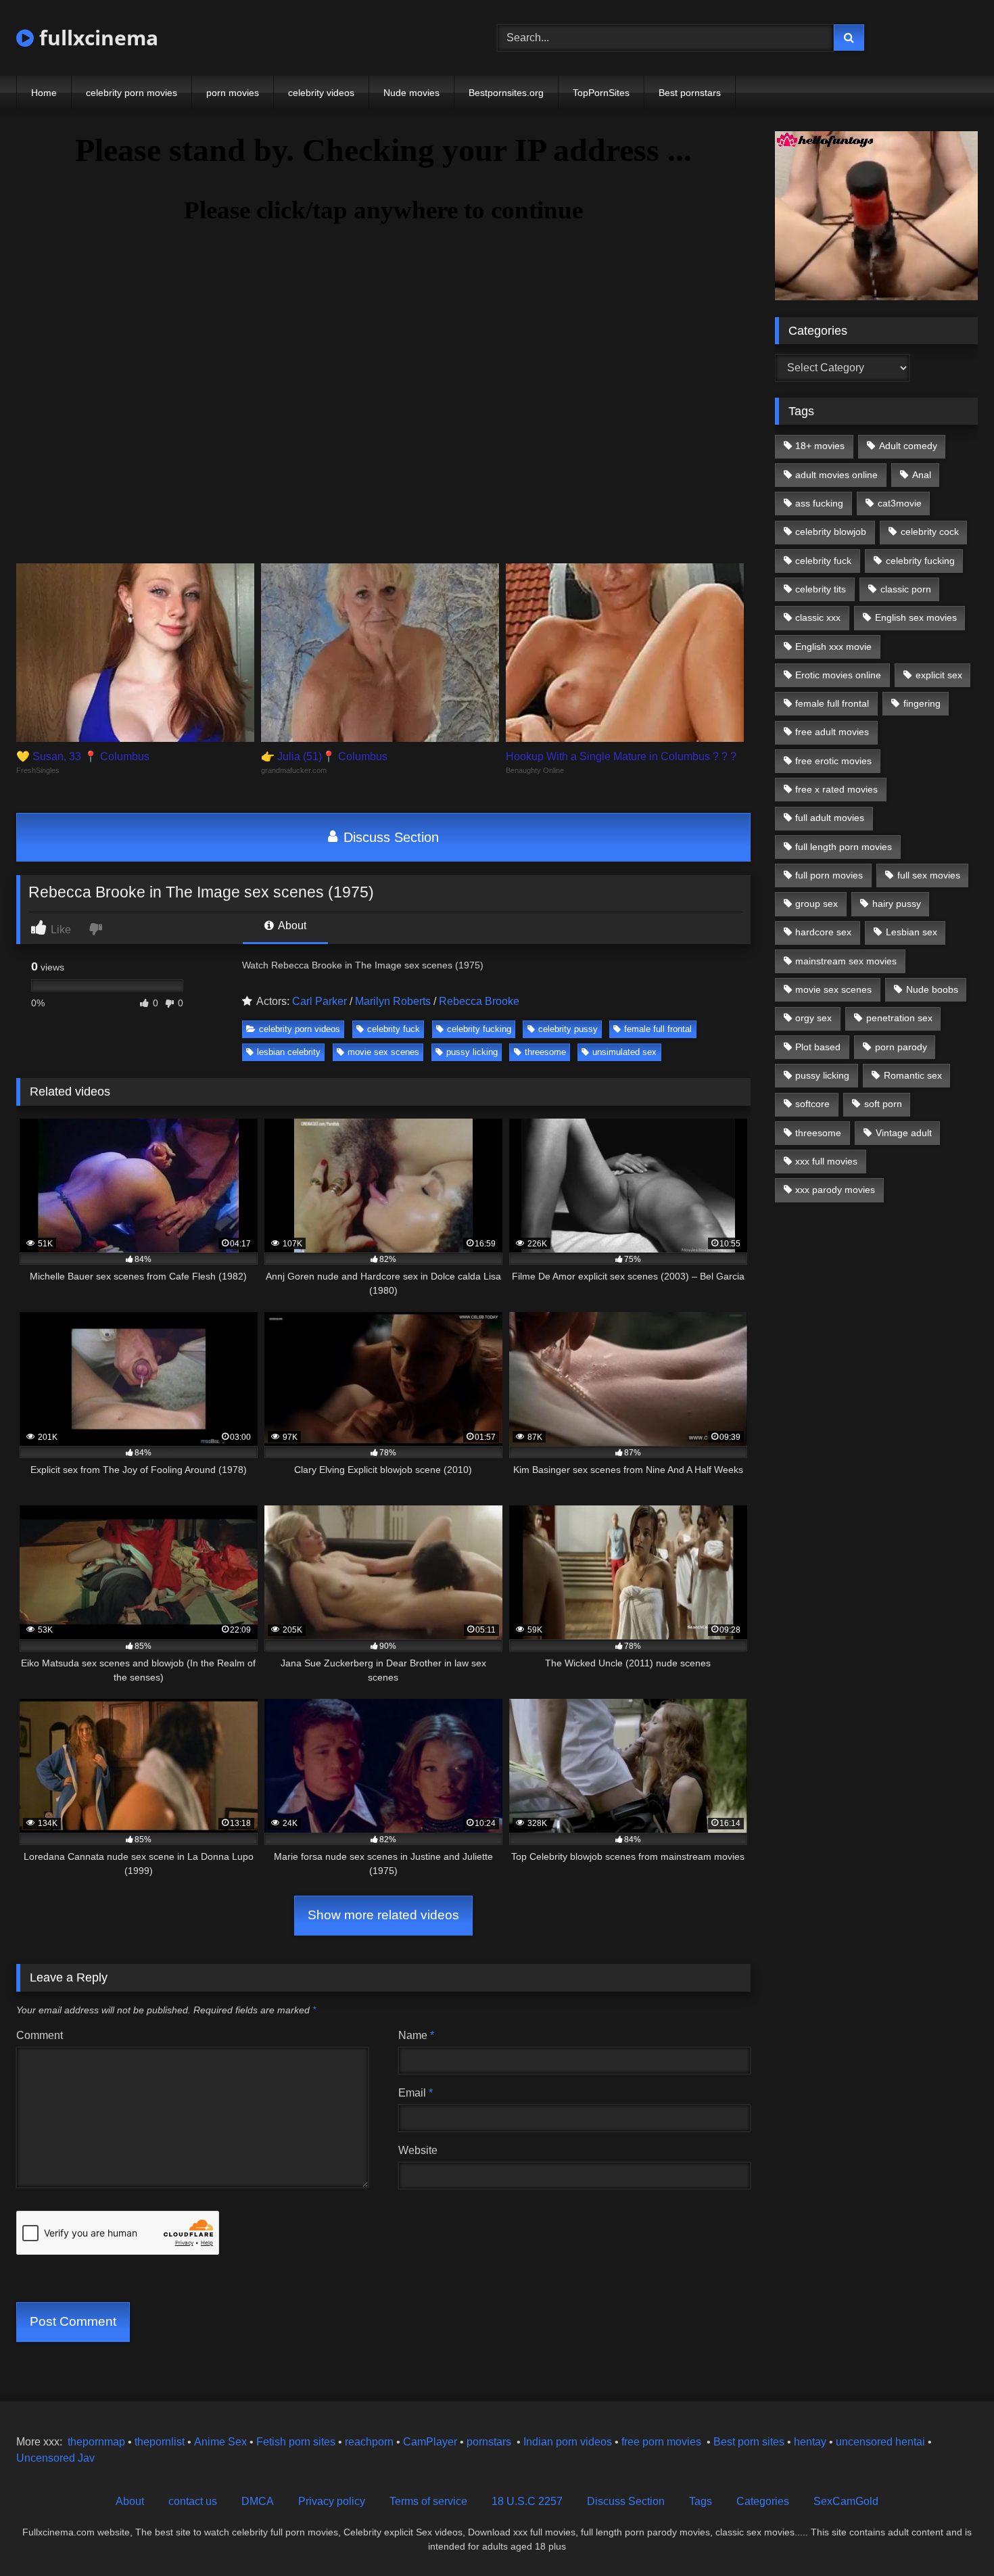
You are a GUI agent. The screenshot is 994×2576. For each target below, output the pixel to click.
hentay (810, 2442)
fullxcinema (96, 38)
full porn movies (829, 875)
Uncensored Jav (55, 2458)
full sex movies (929, 875)
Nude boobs (932, 989)
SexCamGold (846, 2501)
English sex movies (916, 617)
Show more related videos (383, 1915)
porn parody (901, 1047)
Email (416, 2093)
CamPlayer (430, 2442)
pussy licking (472, 1052)
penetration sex (899, 1018)
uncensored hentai (880, 2442)
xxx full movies (826, 1161)
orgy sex (813, 1018)
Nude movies (411, 93)
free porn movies (661, 2442)
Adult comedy (908, 446)
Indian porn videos (568, 2442)
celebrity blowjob (831, 532)
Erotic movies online (838, 675)
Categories (763, 2501)
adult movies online (836, 475)
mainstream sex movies (846, 961)
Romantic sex (913, 1075)
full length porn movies (844, 847)
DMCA (258, 2501)
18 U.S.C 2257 (527, 2501)
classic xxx (818, 617)
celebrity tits (821, 589)
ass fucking (819, 503)
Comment (40, 2035)
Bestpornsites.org (506, 93)
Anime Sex (220, 2442)
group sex (816, 904)
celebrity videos (321, 93)
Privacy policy (332, 2501)
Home (44, 93)
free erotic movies (833, 761)
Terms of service (428, 2501)
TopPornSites (601, 93)
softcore (812, 1104)
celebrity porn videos (300, 1029)
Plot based (818, 1047)
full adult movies (830, 818)
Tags (701, 2501)
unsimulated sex (624, 1052)
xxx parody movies (835, 1190)
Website (418, 2150)
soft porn (883, 1104)
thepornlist (161, 2442)
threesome (545, 1052)
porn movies (233, 93)
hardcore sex (823, 932)
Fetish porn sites (297, 2442)
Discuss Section (389, 837)
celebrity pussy (568, 1029)
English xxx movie (833, 647)
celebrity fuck (394, 1029)
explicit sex (939, 675)
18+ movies (820, 446)
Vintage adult (904, 1133)
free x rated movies (836, 789)
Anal (922, 475)
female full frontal (658, 1029)
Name (416, 2035)
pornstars (489, 2442)
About (291, 926)
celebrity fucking (479, 1029)
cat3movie (900, 503)
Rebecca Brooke (479, 1001)
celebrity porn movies (132, 93)
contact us (193, 2501)
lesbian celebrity (289, 1052)
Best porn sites (749, 2442)
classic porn (906, 589)
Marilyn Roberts (393, 1001)
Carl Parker (319, 1001)
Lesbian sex (912, 932)
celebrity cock (930, 532)
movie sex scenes (383, 1052)
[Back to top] (952, 2536)
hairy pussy (897, 904)
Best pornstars (690, 93)
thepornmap (95, 2442)
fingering (922, 703)
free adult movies (832, 732)
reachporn (371, 2442)
